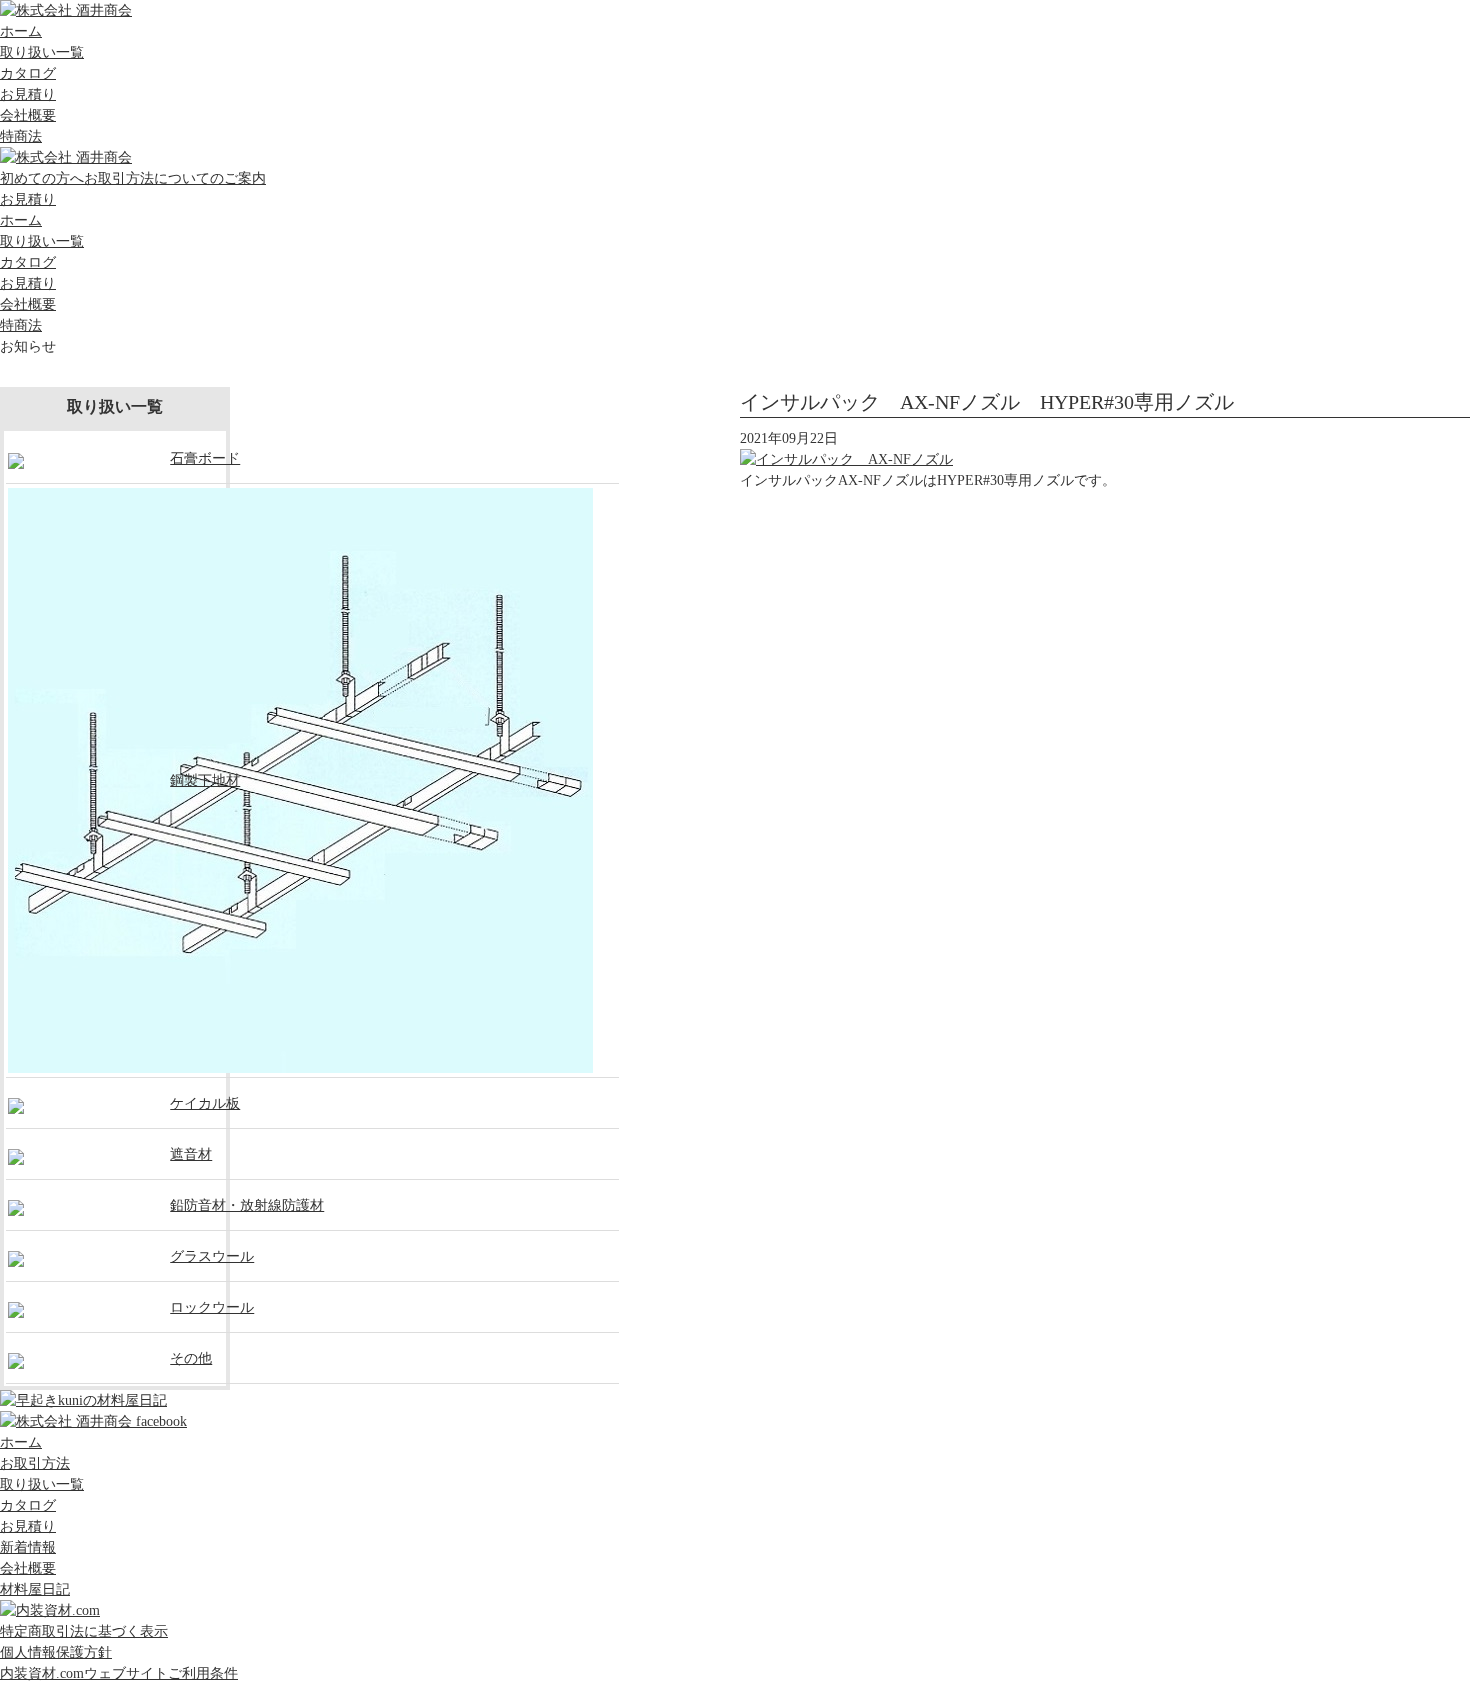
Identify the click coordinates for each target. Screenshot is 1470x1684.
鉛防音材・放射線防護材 (247, 1205)
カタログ (28, 73)
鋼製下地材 (205, 780)
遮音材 (191, 1154)
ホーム (21, 31)
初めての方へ (133, 178)
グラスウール (212, 1256)
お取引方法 (35, 1463)
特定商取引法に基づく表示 (84, 1631)
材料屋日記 (35, 1589)
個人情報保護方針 (56, 1652)
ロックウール (212, 1307)
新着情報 (28, 1547)
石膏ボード (205, 458)
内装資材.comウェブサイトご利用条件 (119, 1673)
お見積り (28, 94)
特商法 (21, 136)
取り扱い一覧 (42, 52)
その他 (191, 1358)
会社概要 (28, 115)
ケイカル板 (205, 1103)
